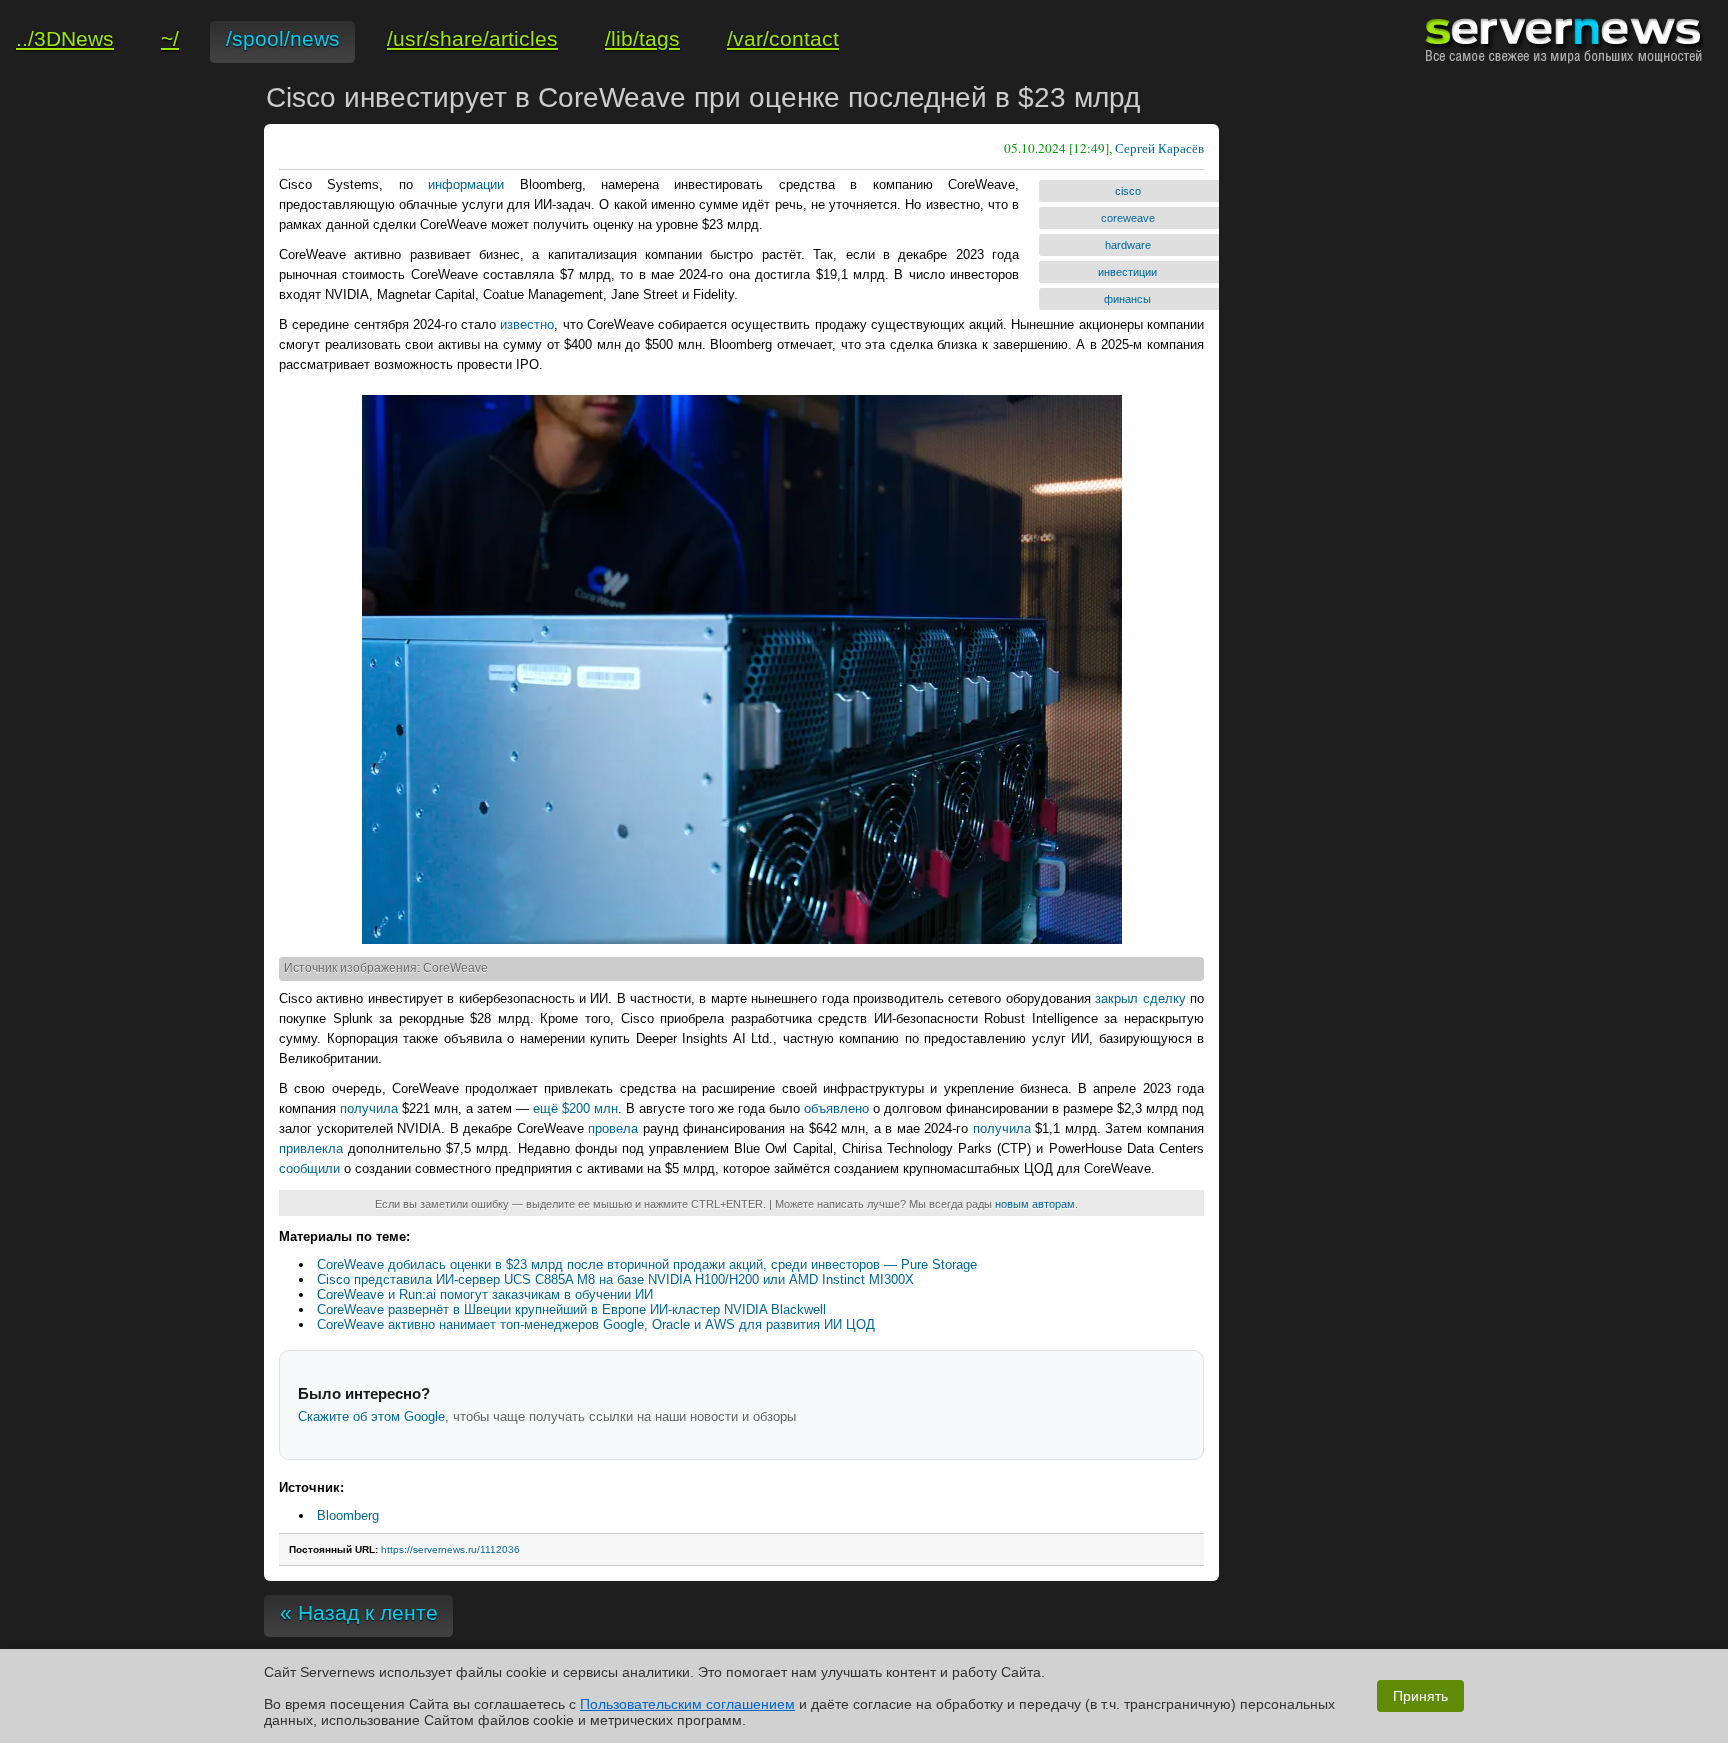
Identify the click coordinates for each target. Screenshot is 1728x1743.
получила (369, 1108)
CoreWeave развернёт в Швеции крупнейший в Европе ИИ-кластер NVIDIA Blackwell (571, 1309)
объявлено (836, 1108)
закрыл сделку (1140, 998)
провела (613, 1128)
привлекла (311, 1148)
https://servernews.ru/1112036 (450, 1549)
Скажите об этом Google (371, 1416)
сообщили (309, 1168)
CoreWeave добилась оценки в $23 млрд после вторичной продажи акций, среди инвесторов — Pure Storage (647, 1264)
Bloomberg (348, 1515)
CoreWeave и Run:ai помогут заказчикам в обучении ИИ (485, 1294)
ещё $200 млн (575, 1108)
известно (527, 324)
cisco (1128, 191)
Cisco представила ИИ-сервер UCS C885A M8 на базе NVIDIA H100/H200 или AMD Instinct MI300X (615, 1279)
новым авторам (1035, 1204)
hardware (1128, 245)
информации (466, 184)
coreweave (1128, 218)
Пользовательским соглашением (687, 1704)
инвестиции (1127, 272)
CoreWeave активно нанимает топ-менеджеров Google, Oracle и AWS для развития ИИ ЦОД (596, 1324)
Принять (1420, 1696)
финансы (1127, 299)
